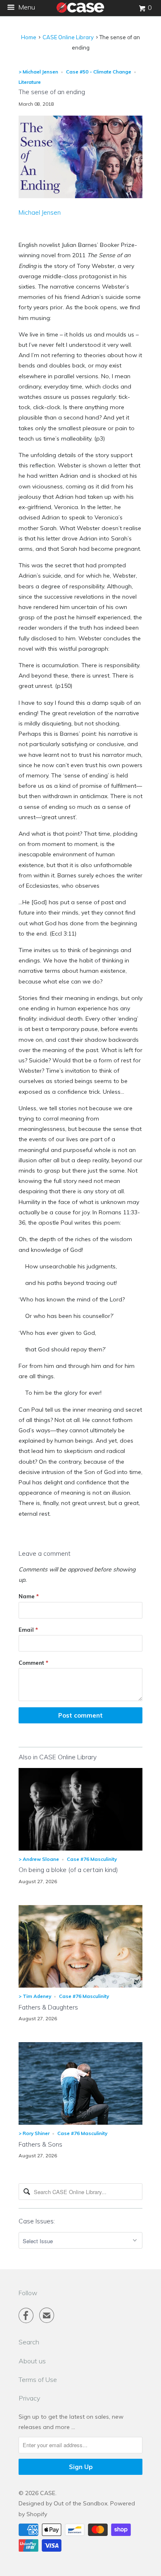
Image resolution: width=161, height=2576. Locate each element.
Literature (30, 82)
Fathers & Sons (40, 2144)
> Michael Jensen (38, 72)
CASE (48, 2493)
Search (29, 2342)
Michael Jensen (40, 212)
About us (32, 2361)
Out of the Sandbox (80, 2503)
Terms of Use (38, 2379)
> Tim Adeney (35, 1996)
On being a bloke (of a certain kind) (68, 1870)
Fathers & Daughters (48, 2007)
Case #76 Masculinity (92, 1859)
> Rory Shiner (34, 2133)
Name (29, 1596)
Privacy (29, 2398)
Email (28, 1630)
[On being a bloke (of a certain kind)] (80, 1848)
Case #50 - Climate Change (99, 72)
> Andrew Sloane (39, 1859)
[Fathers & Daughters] (80, 1986)
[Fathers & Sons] (80, 2123)
